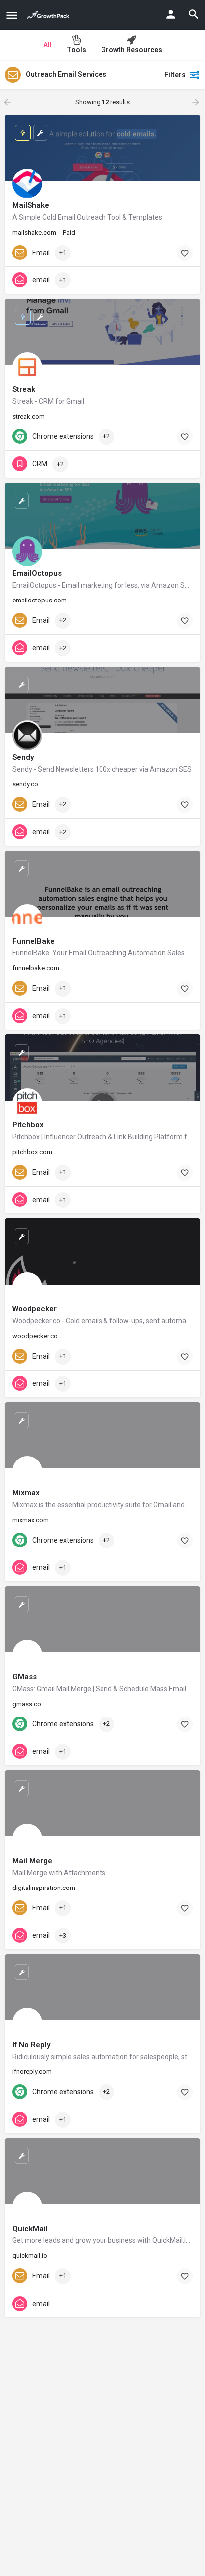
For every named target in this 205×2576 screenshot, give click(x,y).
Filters (175, 75)
